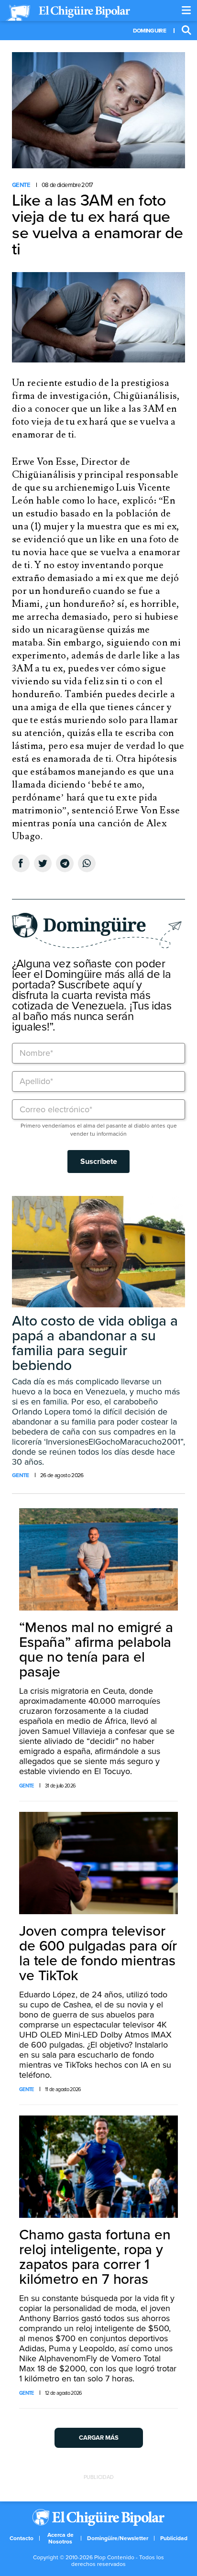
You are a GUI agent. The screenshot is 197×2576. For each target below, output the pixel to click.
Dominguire (149, 31)
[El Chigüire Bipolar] (68, 13)
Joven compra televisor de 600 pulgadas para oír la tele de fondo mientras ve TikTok (98, 1953)
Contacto (22, 2538)
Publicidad (174, 2538)
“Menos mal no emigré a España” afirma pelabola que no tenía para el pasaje (96, 1650)
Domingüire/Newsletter (118, 2538)
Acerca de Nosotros (60, 2538)
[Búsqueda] (186, 31)
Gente (21, 185)
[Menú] (186, 11)
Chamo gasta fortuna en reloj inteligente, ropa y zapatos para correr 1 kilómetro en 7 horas (95, 2257)
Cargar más (99, 2438)
